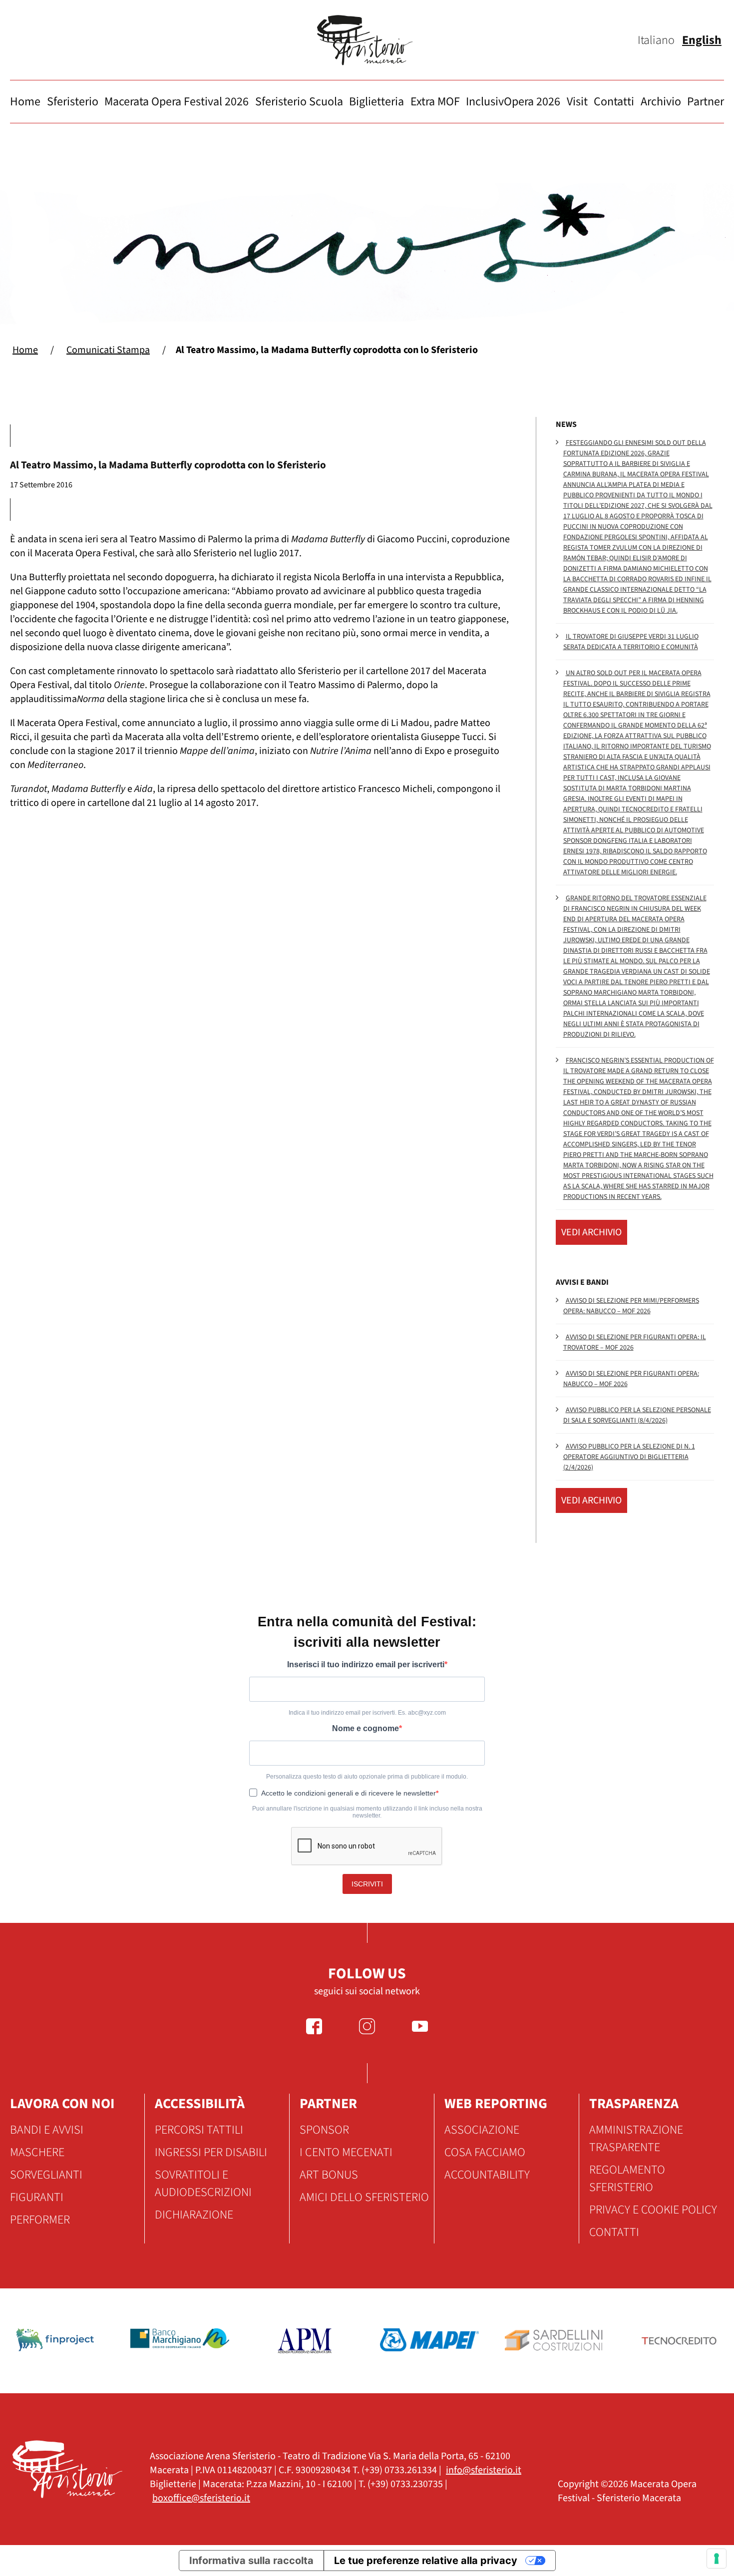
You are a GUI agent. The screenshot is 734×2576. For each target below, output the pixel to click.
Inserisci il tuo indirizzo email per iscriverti (366, 1664)
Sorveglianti (46, 2175)
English (702, 40)
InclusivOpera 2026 (513, 102)
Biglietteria (376, 102)
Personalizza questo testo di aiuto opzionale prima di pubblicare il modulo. (367, 1777)
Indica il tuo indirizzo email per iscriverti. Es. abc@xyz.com (367, 1713)
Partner (706, 102)
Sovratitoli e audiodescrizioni (203, 2184)
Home (25, 102)
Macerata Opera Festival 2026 (177, 102)
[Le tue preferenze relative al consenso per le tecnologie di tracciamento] (717, 2559)
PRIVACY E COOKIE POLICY (653, 2210)
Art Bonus (329, 2175)
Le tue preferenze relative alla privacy (426, 2561)
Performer (40, 2220)
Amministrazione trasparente (636, 2139)
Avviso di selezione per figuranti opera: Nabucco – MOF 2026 (631, 1379)
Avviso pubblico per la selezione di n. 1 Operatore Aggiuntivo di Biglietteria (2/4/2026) (629, 1457)
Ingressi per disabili (211, 2152)
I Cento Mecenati (346, 2152)
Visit (577, 102)
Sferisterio (73, 102)
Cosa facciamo (485, 2152)
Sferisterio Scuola (299, 102)
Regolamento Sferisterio (627, 2179)
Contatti (614, 102)
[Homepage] (367, 40)
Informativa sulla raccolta (251, 2561)
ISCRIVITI (367, 1884)
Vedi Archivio (591, 1232)
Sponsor (324, 2130)
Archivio (661, 102)
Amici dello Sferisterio (364, 2197)
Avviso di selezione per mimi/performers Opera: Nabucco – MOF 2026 (631, 1306)
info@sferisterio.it (484, 2470)
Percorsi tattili (199, 2130)
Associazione (482, 2130)
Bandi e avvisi (47, 2130)
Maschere (37, 2152)
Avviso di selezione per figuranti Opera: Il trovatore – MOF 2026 (635, 1342)
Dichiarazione (194, 2215)
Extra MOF (435, 102)
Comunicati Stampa (108, 350)
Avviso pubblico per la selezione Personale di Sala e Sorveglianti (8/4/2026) (637, 1415)
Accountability (487, 2175)
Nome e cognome (366, 1728)
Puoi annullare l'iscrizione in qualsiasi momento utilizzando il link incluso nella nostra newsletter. (367, 1812)
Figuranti (37, 2197)
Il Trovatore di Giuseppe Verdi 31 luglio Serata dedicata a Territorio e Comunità (631, 642)
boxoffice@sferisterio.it (201, 2498)
